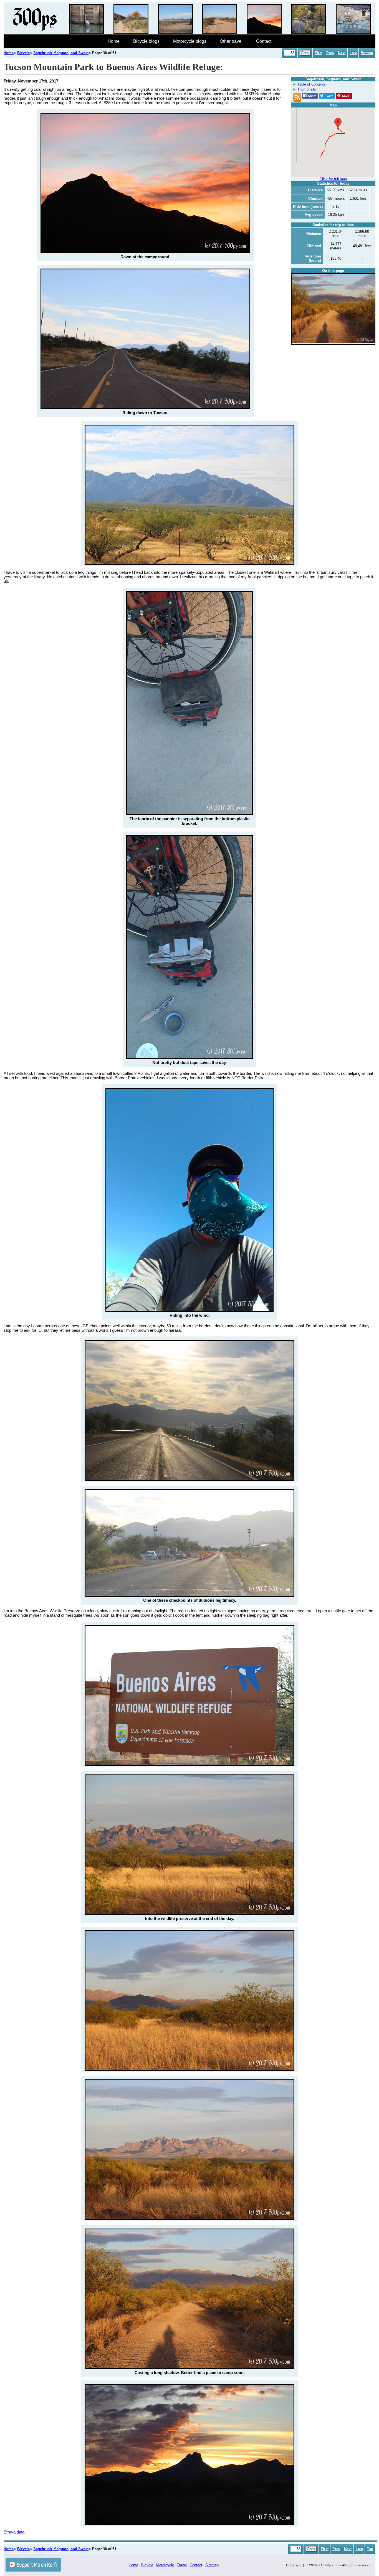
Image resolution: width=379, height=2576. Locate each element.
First (319, 53)
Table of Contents (312, 84)
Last (353, 53)
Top (370, 2549)
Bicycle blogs (146, 41)
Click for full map (333, 179)
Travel (182, 2565)
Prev (330, 53)
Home (114, 41)
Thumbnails (307, 89)
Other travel (231, 41)
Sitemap (212, 2565)
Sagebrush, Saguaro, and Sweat (61, 53)
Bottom (367, 53)
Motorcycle (165, 2565)
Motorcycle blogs (190, 41)
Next (342, 53)
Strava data (14, 2532)
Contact (264, 41)
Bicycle (23, 53)
